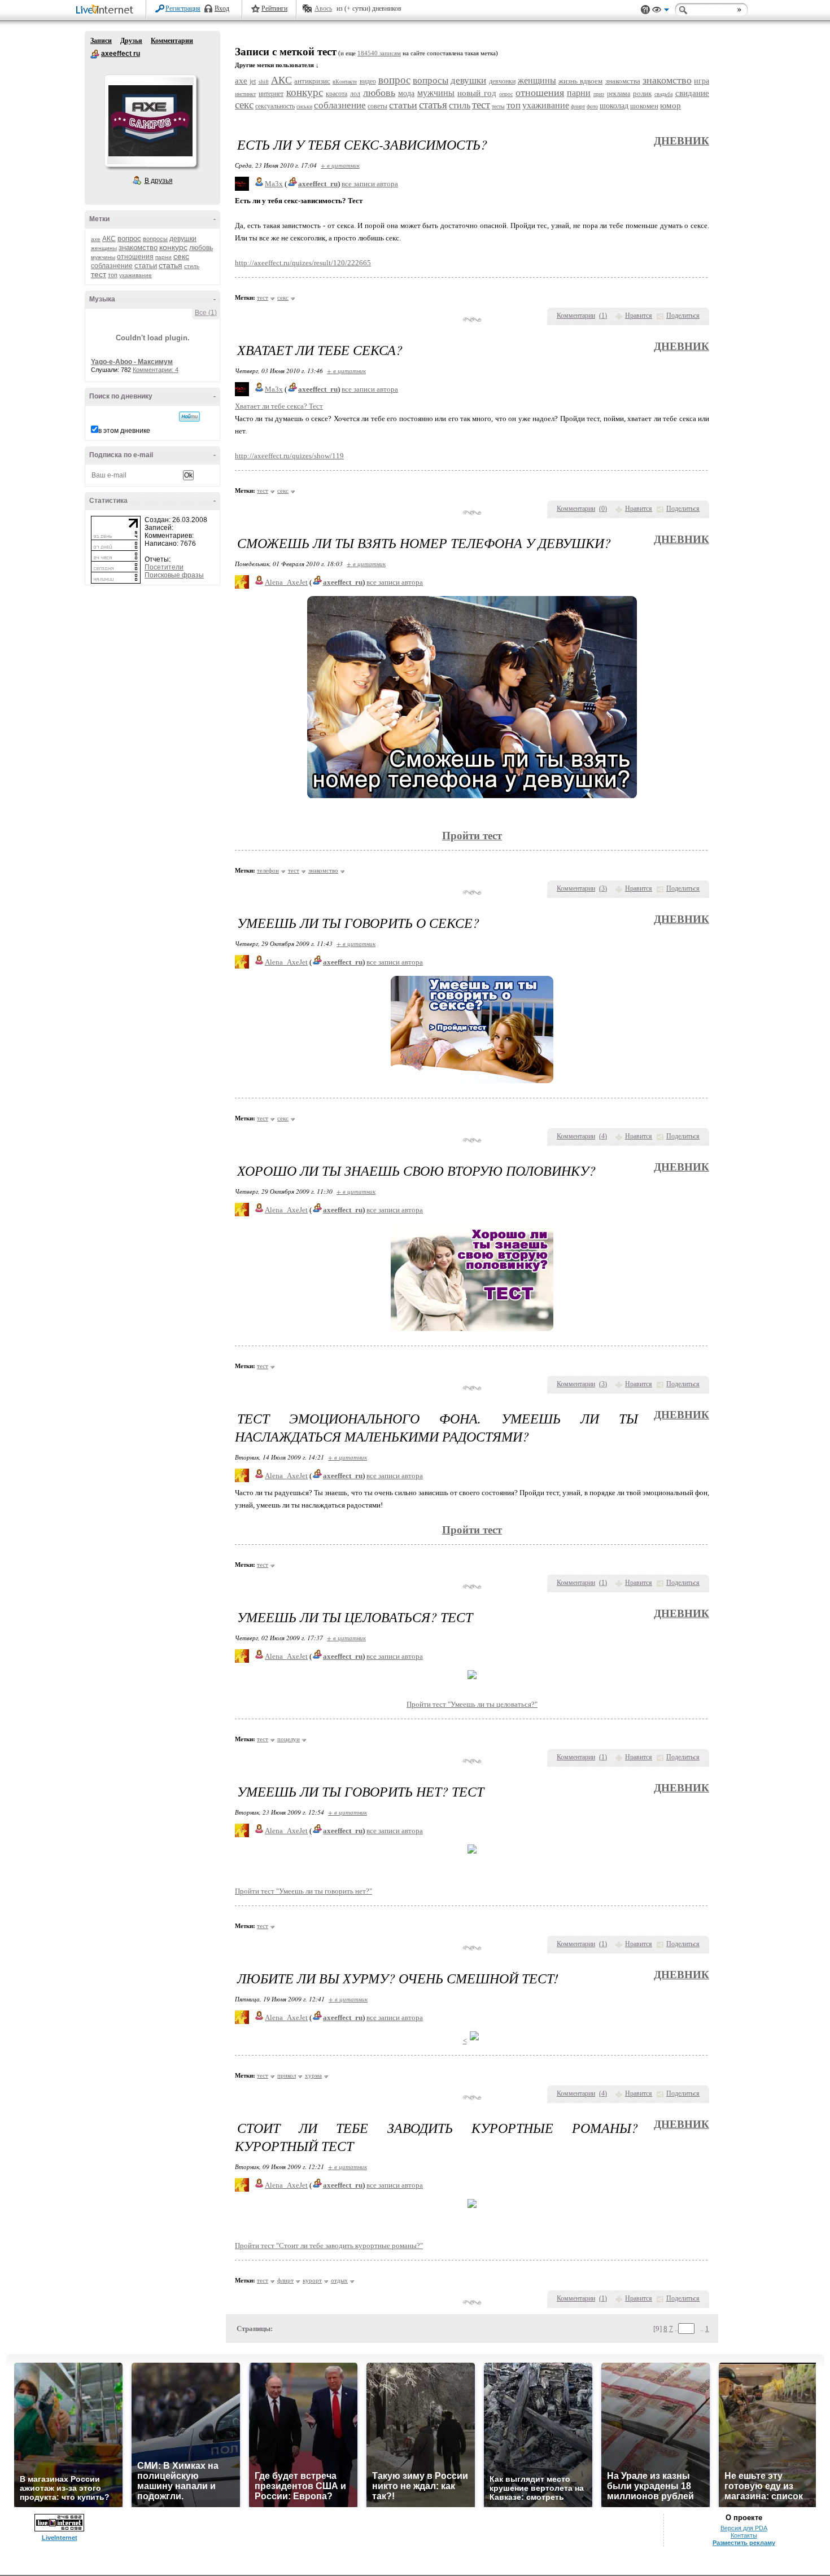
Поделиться (683, 316)
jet (253, 81)
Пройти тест (472, 1530)
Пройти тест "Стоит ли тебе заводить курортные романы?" (329, 2246)
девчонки (502, 81)
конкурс (173, 247)
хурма (313, 2075)
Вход (222, 8)
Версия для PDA (744, 2528)
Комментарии (172, 41)
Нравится (639, 316)
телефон (268, 870)
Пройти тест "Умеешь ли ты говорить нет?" (303, 1891)
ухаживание (136, 275)
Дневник (682, 141)
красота (337, 94)
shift (264, 82)
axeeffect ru (95, 54)
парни (163, 257)
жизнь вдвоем (580, 81)
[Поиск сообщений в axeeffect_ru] (189, 417)
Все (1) (206, 313)
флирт (578, 106)
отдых (339, 2280)
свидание (692, 93)
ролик (642, 93)
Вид (661, 11)
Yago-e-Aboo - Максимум (132, 362)
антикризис (312, 81)
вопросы (155, 239)
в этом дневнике (124, 431)
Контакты (744, 2535)
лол (355, 94)
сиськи (304, 106)
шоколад (614, 106)
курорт (312, 2280)
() (603, 316)
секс (181, 256)
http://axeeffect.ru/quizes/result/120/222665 (303, 263)
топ (113, 275)
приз (599, 94)
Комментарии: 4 (156, 370)
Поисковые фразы (174, 575)
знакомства (623, 81)
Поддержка (645, 10)
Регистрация (183, 8)
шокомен (644, 106)
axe (96, 239)
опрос (506, 94)
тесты (498, 106)
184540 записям (379, 53)
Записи (101, 41)
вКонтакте (345, 82)
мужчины (103, 257)
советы (377, 106)
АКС (109, 239)
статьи (146, 266)
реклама (619, 94)
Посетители (164, 567)
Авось (323, 8)
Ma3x (274, 184)
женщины (104, 248)
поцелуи (289, 1739)
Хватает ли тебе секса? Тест (279, 406)
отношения (135, 257)
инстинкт (245, 94)
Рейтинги (274, 8)
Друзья (131, 41)
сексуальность (275, 106)
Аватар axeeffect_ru (150, 121)
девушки (183, 239)
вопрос (129, 238)
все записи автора (370, 184)
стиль (192, 266)
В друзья (159, 181)
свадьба (663, 94)
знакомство (138, 247)
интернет (271, 94)
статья (171, 265)
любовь (201, 248)
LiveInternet (107, 10)
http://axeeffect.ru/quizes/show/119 (289, 456)
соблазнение (112, 266)
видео (368, 81)
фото (592, 106)
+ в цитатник (340, 165)
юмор (670, 106)
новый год (477, 93)
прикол (287, 2075)
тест (99, 274)
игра (702, 81)
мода (406, 93)
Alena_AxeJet (286, 582)
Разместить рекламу (744, 2543)
